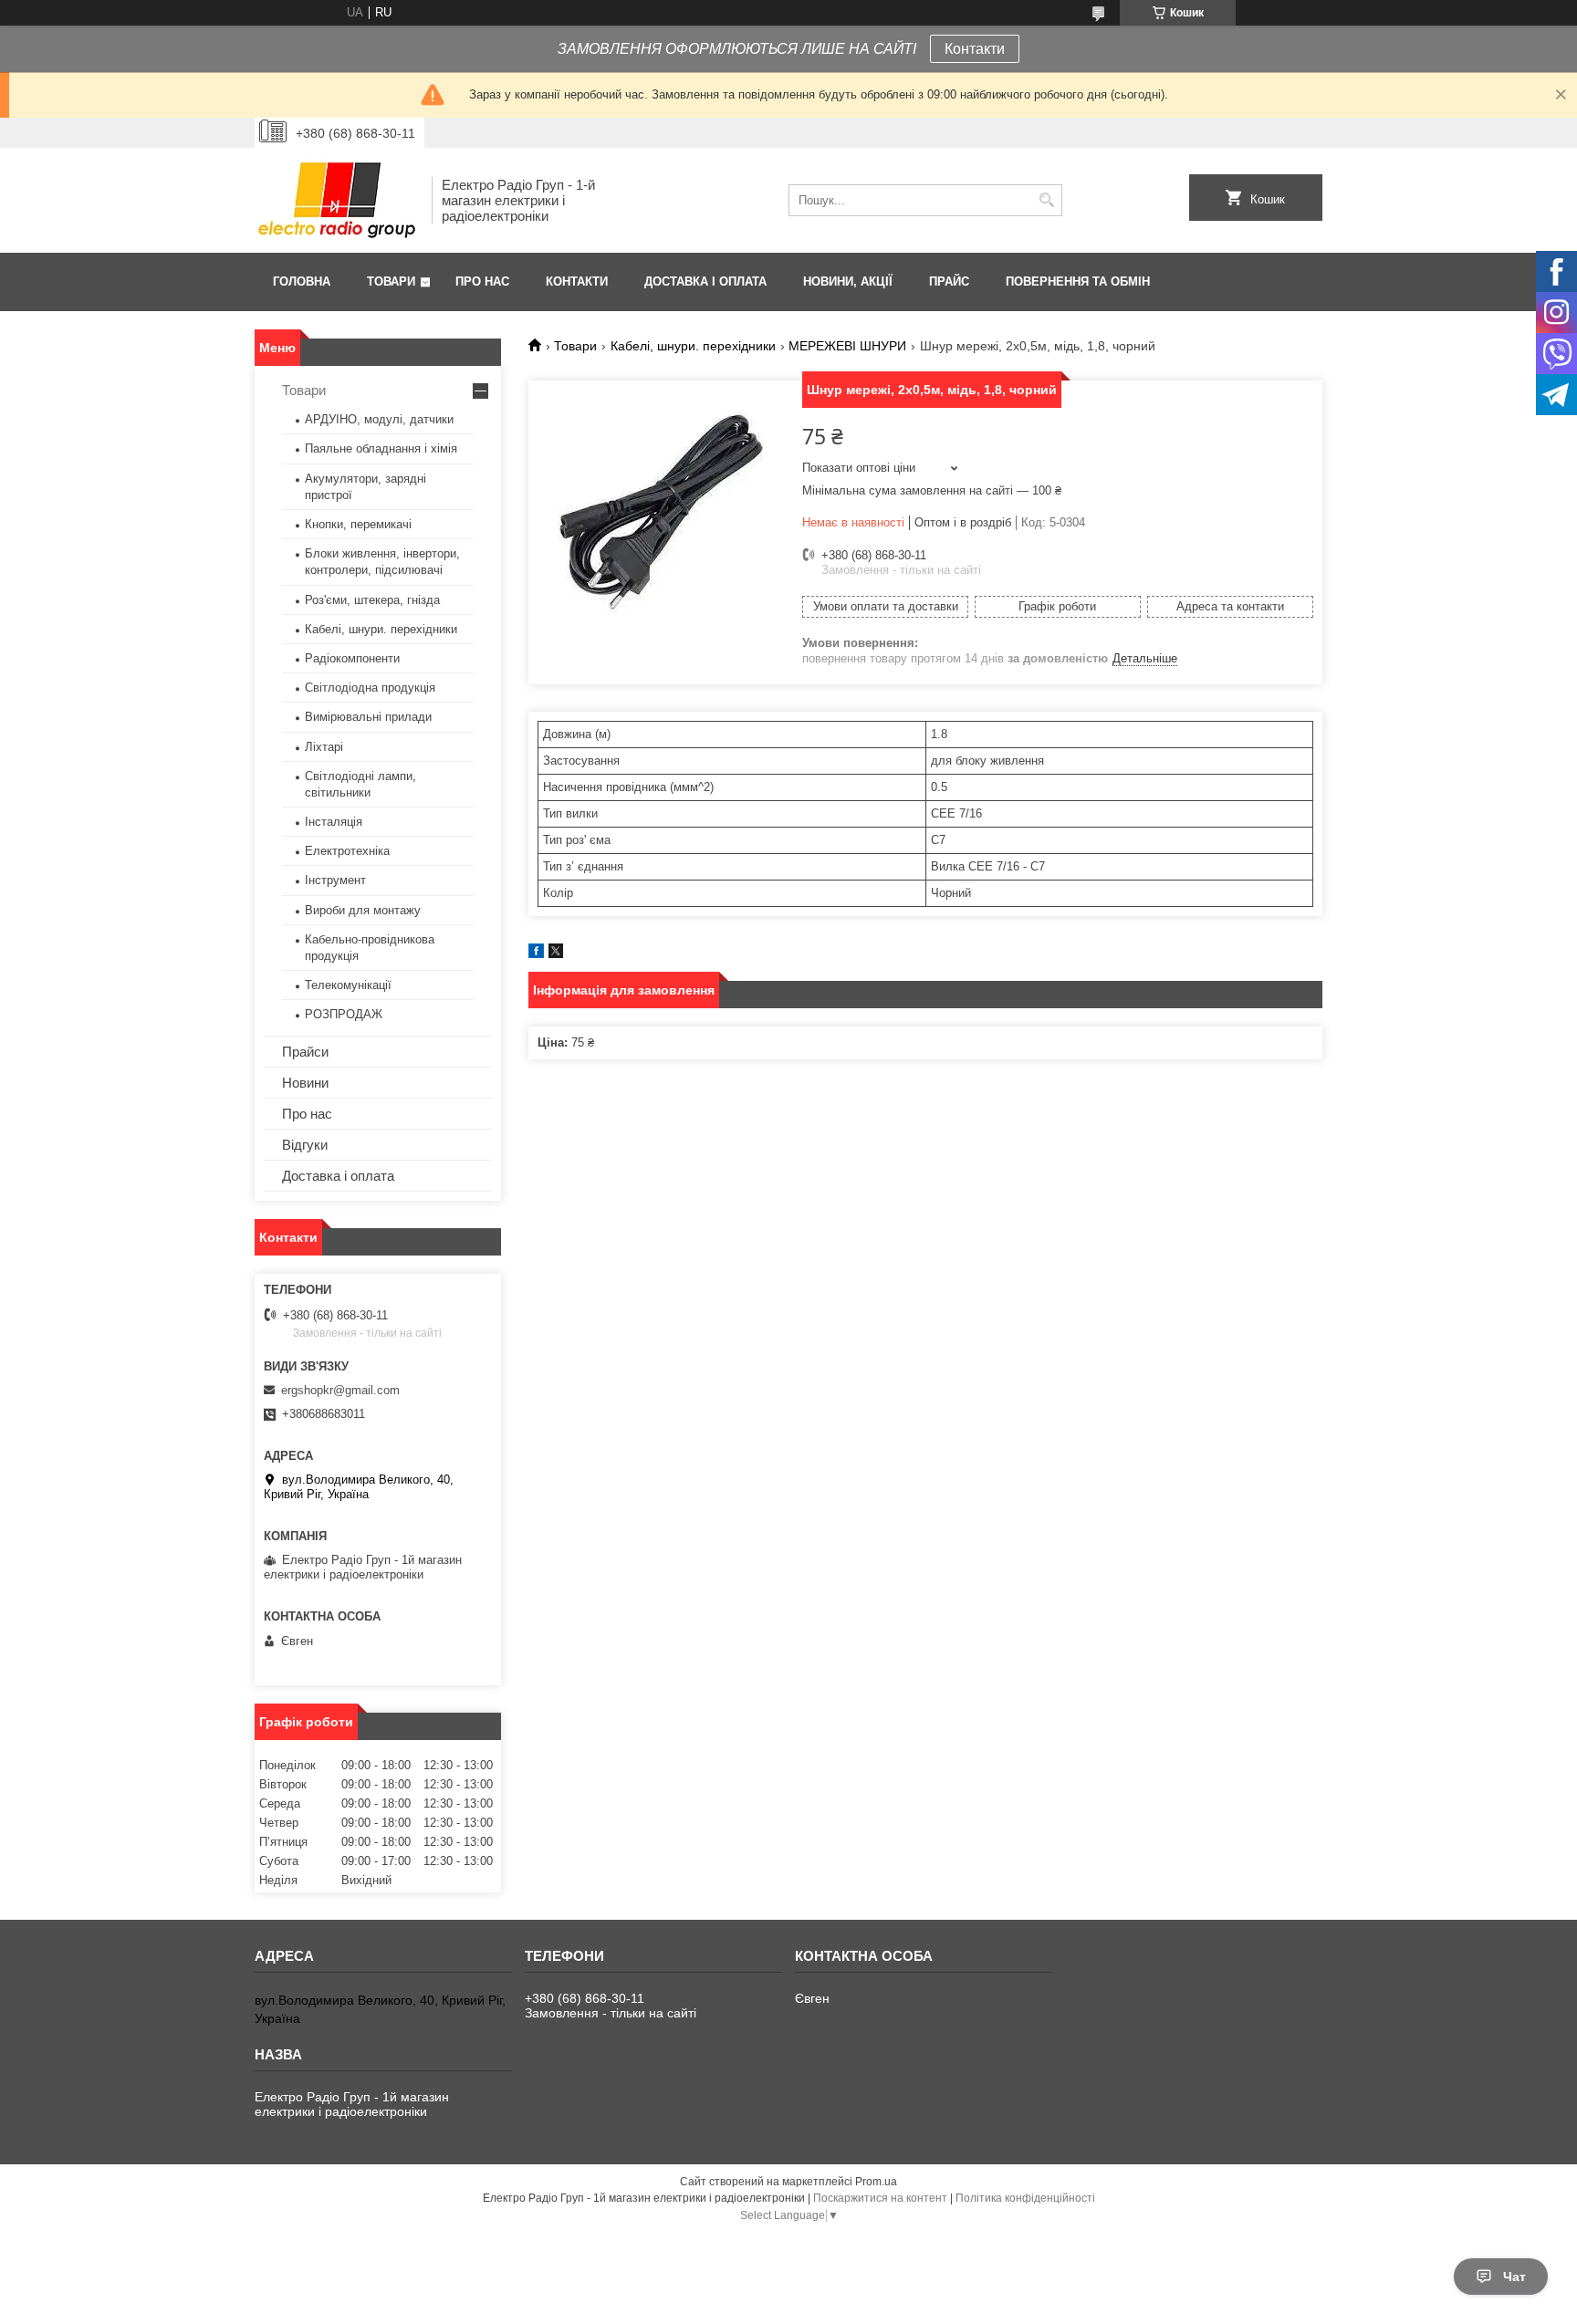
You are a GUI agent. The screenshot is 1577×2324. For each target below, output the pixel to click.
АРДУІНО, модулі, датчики (379, 419)
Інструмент (335, 880)
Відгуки (305, 1145)
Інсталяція (334, 822)
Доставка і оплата (705, 281)
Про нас (482, 281)
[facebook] (536, 954)
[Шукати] (1046, 200)
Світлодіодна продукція (370, 688)
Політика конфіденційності (1025, 2198)
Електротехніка (347, 851)
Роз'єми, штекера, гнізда (372, 600)
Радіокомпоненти (352, 658)
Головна (302, 281)
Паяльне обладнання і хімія (381, 448)
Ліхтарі (324, 747)
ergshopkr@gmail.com (340, 1390)
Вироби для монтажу (363, 910)
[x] (556, 954)
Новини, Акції (848, 281)
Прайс (949, 281)
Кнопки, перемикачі (358, 524)
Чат (1514, 2277)
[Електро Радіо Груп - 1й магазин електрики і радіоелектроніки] (337, 200)
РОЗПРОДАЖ (344, 1014)
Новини (305, 1083)
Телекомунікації (348, 985)
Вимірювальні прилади (368, 717)
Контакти (975, 49)
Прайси (305, 1052)
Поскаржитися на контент (880, 2198)
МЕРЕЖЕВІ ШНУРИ (847, 346)
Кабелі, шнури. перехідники (693, 346)
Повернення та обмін (1078, 281)
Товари (391, 281)
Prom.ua (876, 2182)
